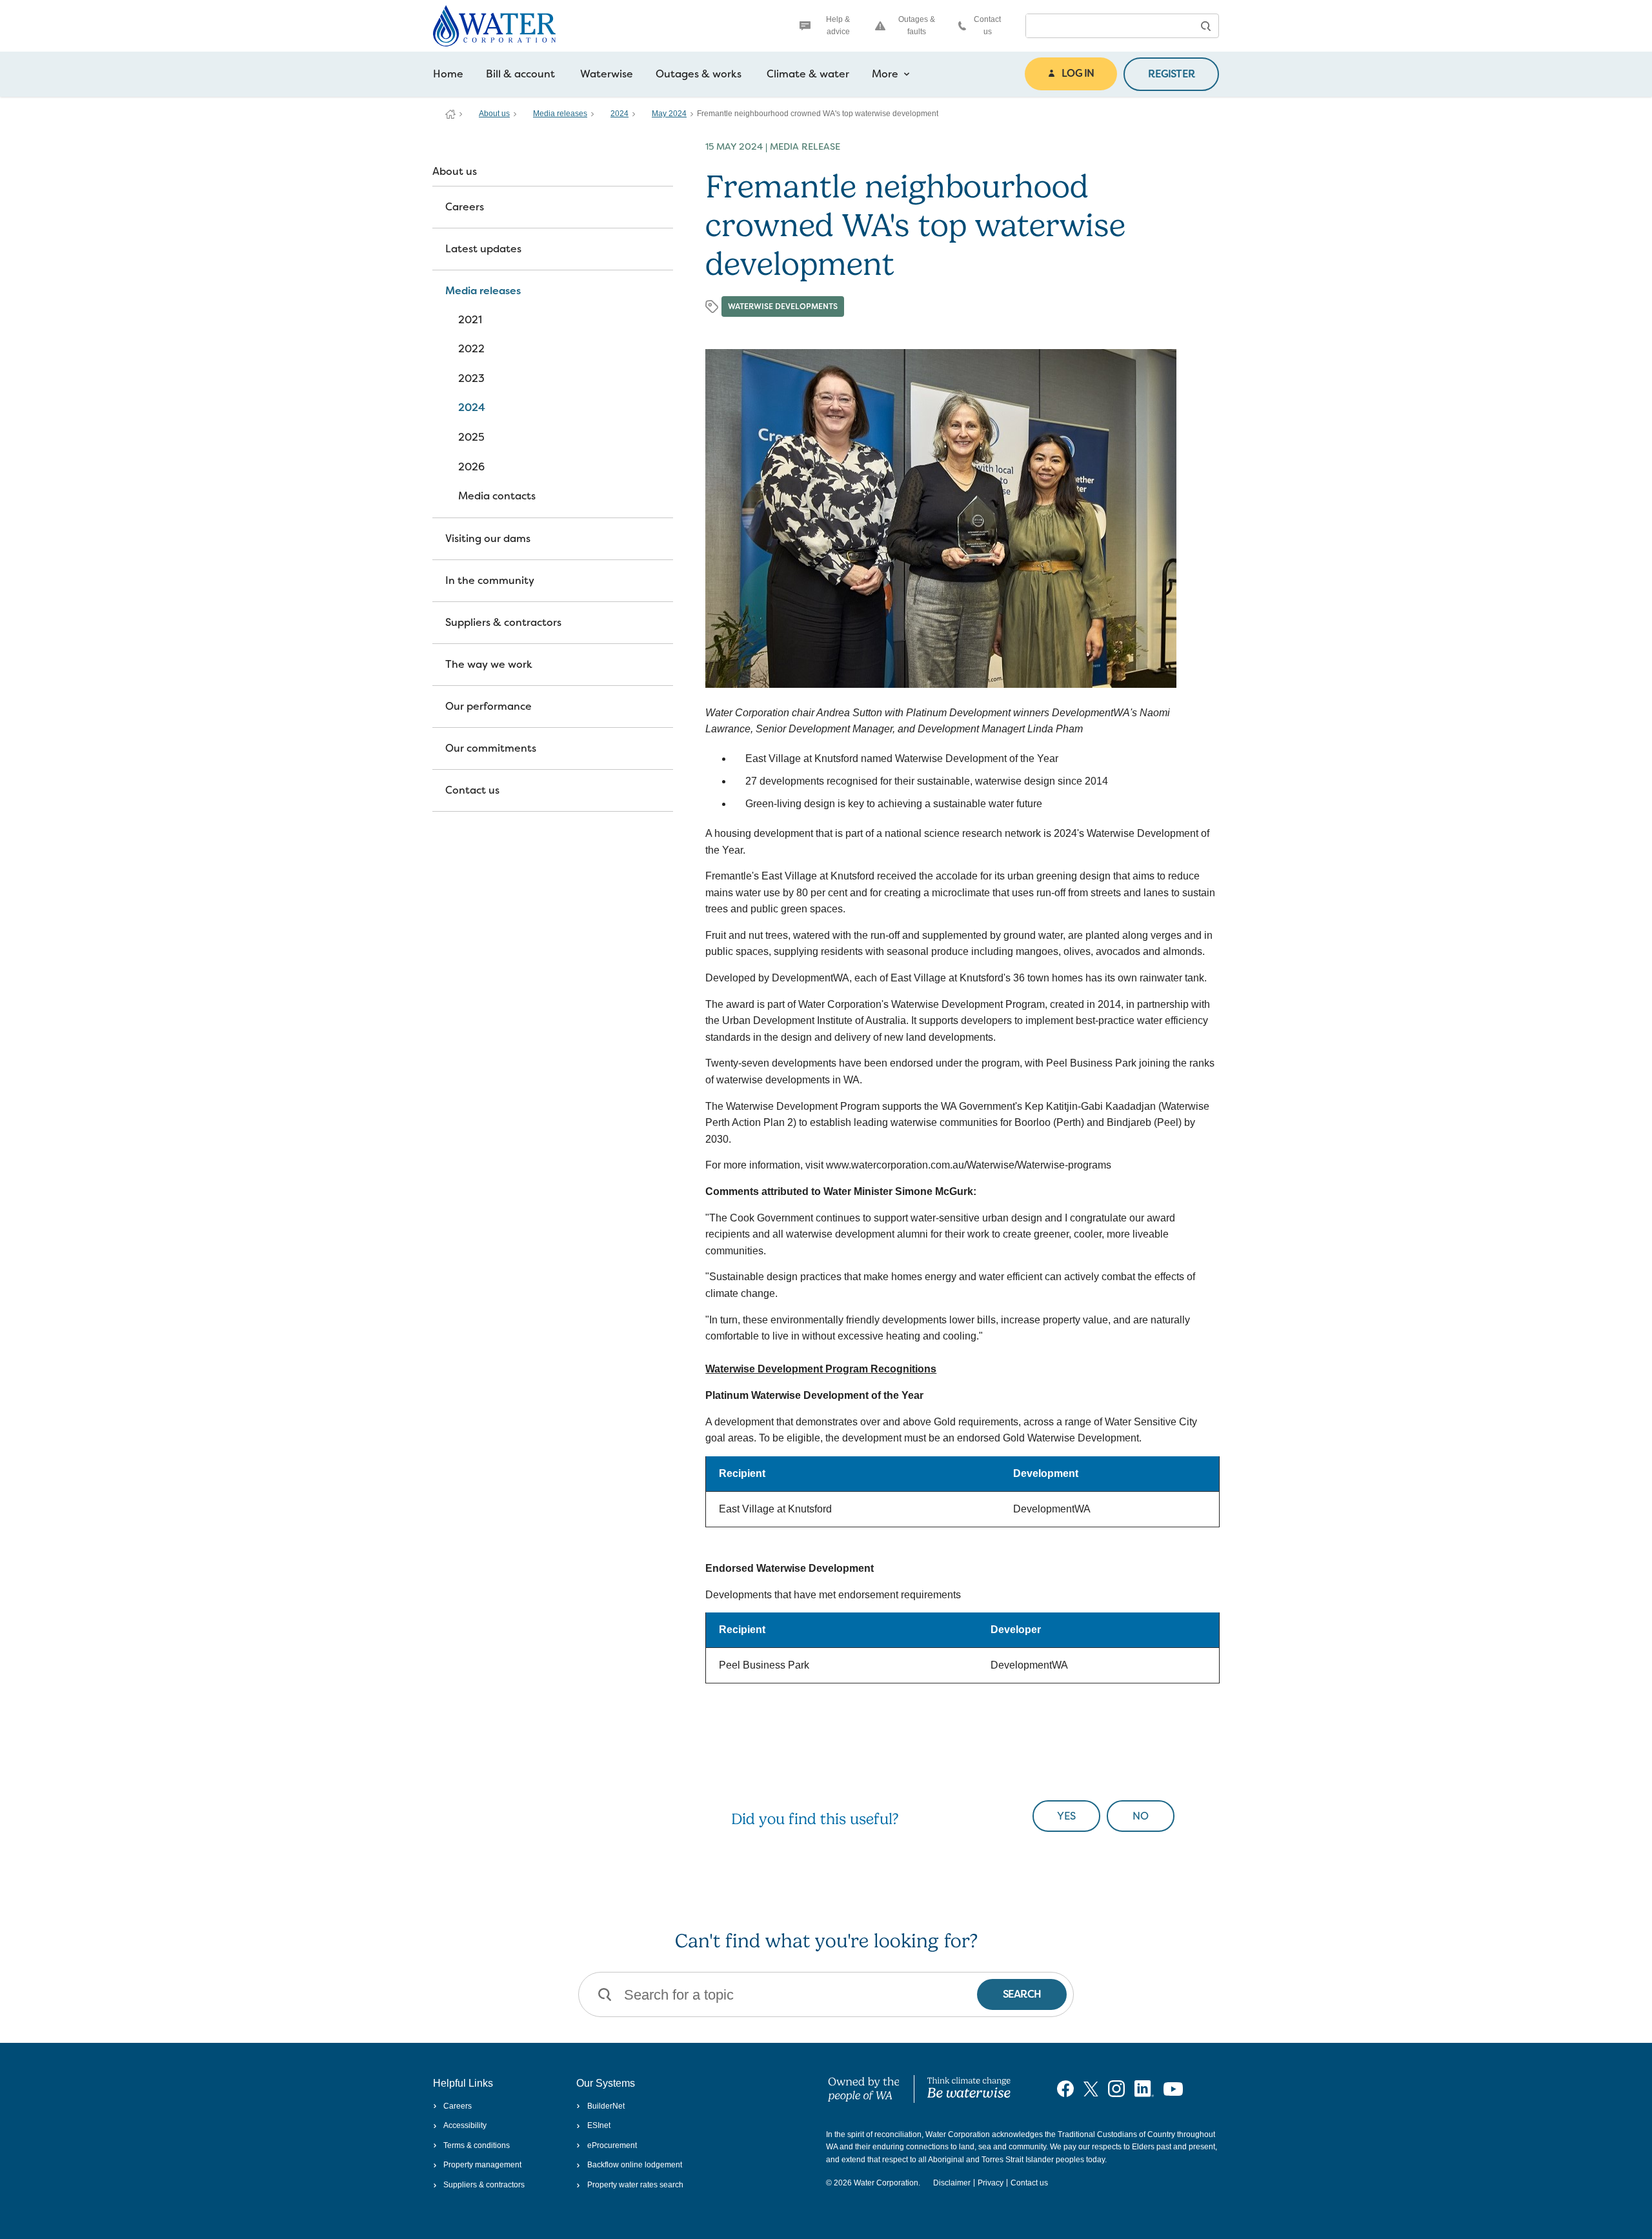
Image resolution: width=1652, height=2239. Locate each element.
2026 (471, 467)
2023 (471, 378)
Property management (482, 2165)
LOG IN (1078, 73)
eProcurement (612, 2145)
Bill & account (520, 74)
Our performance (489, 706)
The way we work (489, 664)
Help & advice (838, 25)
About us (494, 114)
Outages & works (699, 74)
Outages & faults (917, 25)
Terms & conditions (477, 2145)
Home (448, 74)
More (885, 74)
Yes (1066, 1816)
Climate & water (808, 74)
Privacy (991, 2183)
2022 (471, 349)
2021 (470, 320)
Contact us (987, 25)
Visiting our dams (488, 538)
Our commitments (491, 748)
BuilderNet (606, 2106)
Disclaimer (952, 2183)
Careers (465, 207)
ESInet (599, 2125)
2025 (471, 437)
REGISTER (1171, 74)
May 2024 (669, 114)
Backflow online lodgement (634, 2165)
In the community (490, 580)
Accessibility (465, 2125)
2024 (619, 114)
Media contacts (497, 496)
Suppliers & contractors (503, 622)
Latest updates (483, 249)
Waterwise (607, 74)
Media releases (560, 114)
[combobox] (1109, 26)
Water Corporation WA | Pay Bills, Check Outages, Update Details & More (450, 114)
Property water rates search (635, 2185)
